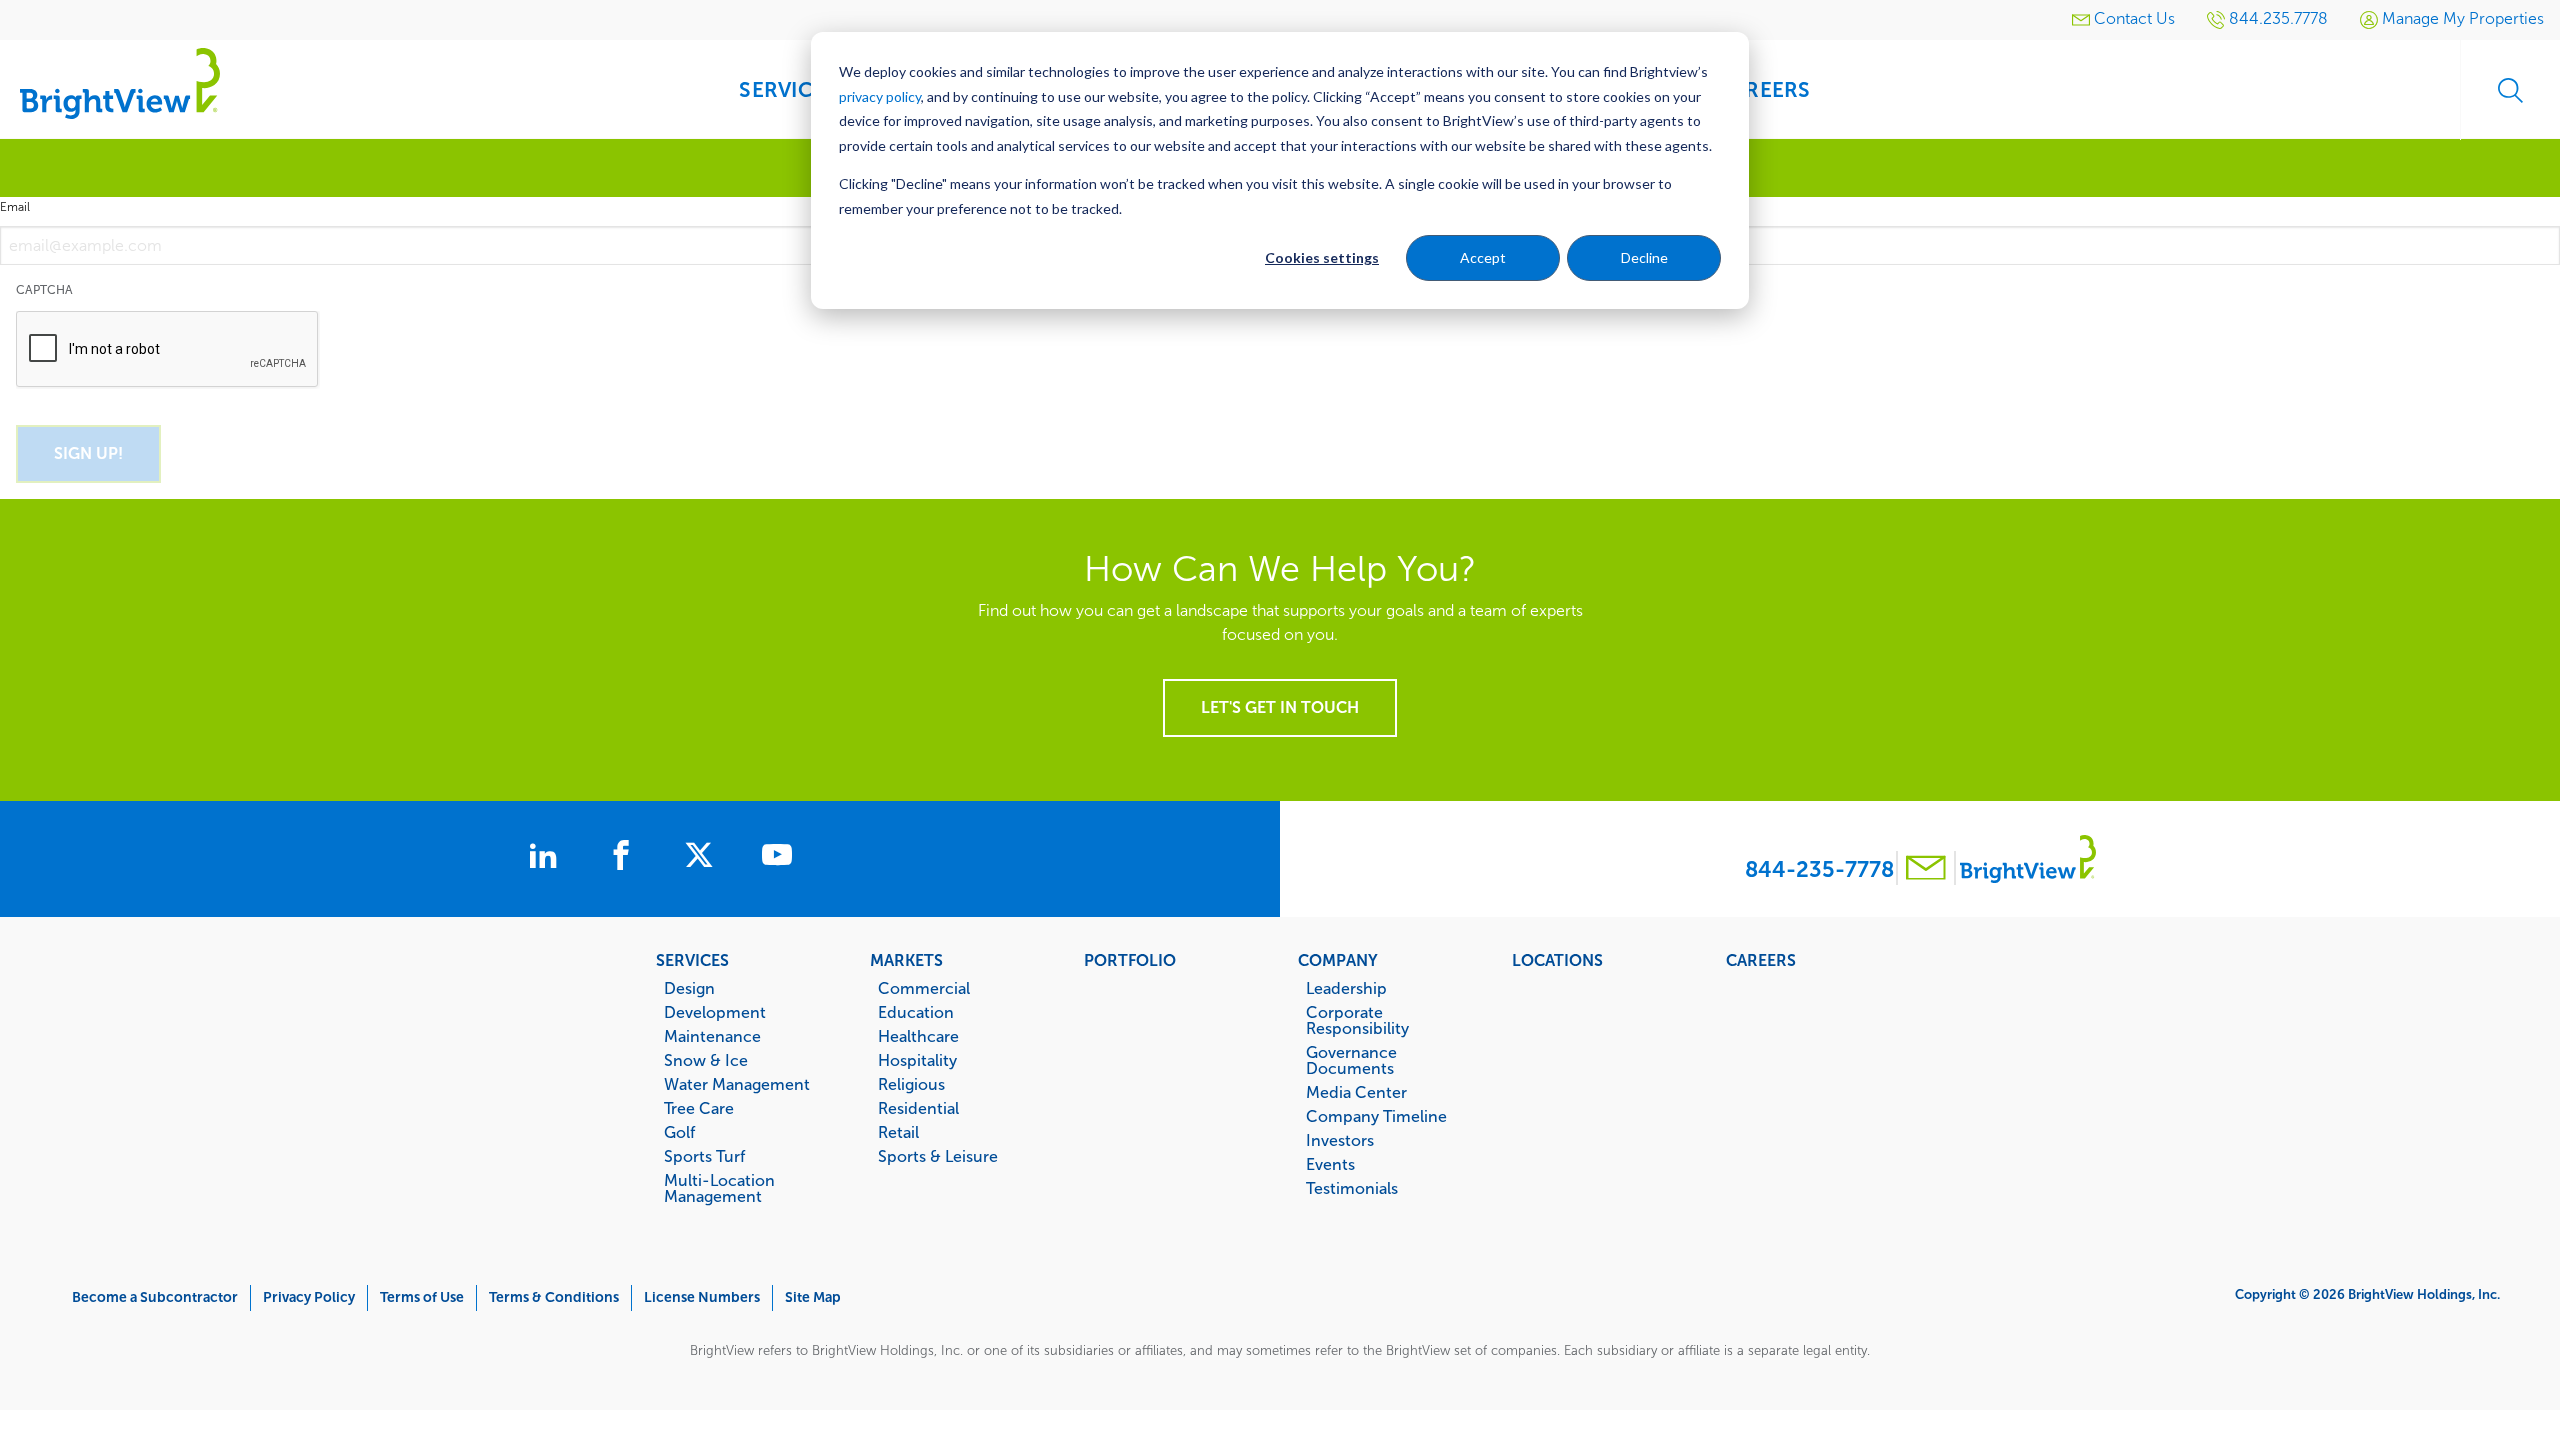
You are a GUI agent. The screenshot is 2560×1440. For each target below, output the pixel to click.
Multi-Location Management (719, 1188)
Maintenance (712, 1036)
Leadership (1346, 988)
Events (1330, 1164)
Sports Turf (704, 1156)
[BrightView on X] (703, 858)
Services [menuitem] (788, 89)
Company (1338, 960)
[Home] (120, 82)
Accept (1483, 257)
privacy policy (880, 96)
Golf (679, 1132)
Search (2510, 90)
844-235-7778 (1819, 869)
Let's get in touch (1280, 707)
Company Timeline (1376, 1116)
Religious (911, 1084)
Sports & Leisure (938, 1156)
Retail (898, 1132)
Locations (1557, 960)
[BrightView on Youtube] (777, 858)
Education (916, 1012)
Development (715, 1012)
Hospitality (917, 1060)
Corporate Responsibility (1357, 1020)
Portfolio (1130, 960)
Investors (1340, 1140)
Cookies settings (1322, 257)
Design (689, 988)
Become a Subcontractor (155, 1297)
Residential (918, 1108)
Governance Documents (1351, 1060)
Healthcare (918, 1036)
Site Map (813, 1297)
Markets (906, 960)
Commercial (924, 988)
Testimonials (1352, 1188)
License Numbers (702, 1297)
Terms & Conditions (554, 1297)
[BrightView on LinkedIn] (547, 858)
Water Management (737, 1084)
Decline (1644, 257)
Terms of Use (422, 1297)
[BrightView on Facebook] (625, 858)
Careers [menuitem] (1764, 89)
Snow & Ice (706, 1060)
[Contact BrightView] (1926, 870)
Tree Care (699, 1108)
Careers (1761, 960)
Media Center (1356, 1092)
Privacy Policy (309, 1297)
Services (692, 960)
